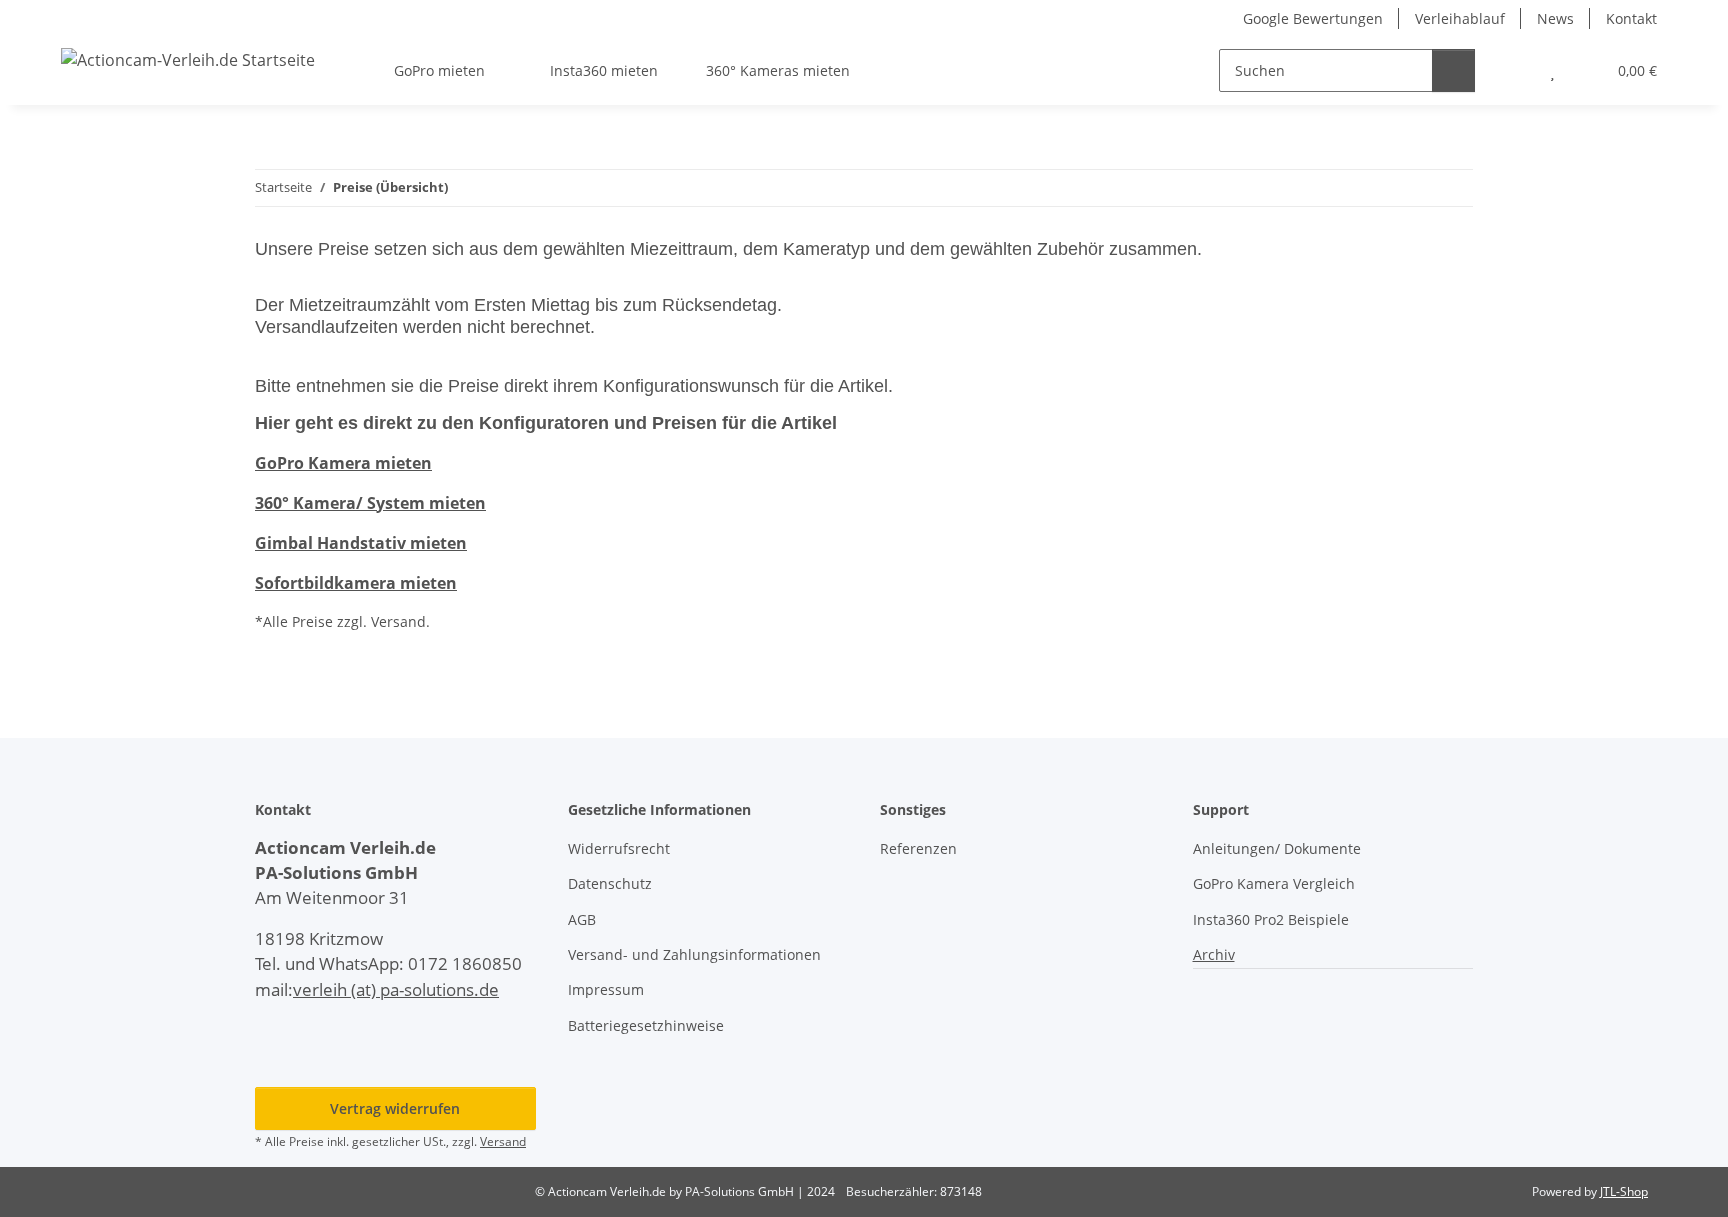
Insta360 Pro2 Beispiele (1271, 919)
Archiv (1214, 954)
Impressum (606, 989)
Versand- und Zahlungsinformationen (694, 954)
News (1555, 18)
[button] (1512, 70)
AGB (582, 919)
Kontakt (1631, 18)
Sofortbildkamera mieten (356, 583)
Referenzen (918, 848)
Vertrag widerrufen (395, 1108)
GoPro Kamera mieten (343, 463)
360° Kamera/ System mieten (370, 503)
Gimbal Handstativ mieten (361, 543)
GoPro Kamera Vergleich (1274, 883)
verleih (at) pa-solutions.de (396, 989)
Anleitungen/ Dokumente (1277, 848)
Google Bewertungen (1313, 18)
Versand (503, 1141)
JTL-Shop (1624, 1191)
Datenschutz (610, 883)
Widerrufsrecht (619, 848)
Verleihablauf (1460, 18)
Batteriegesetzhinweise (646, 1025)
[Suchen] (1453, 70)
